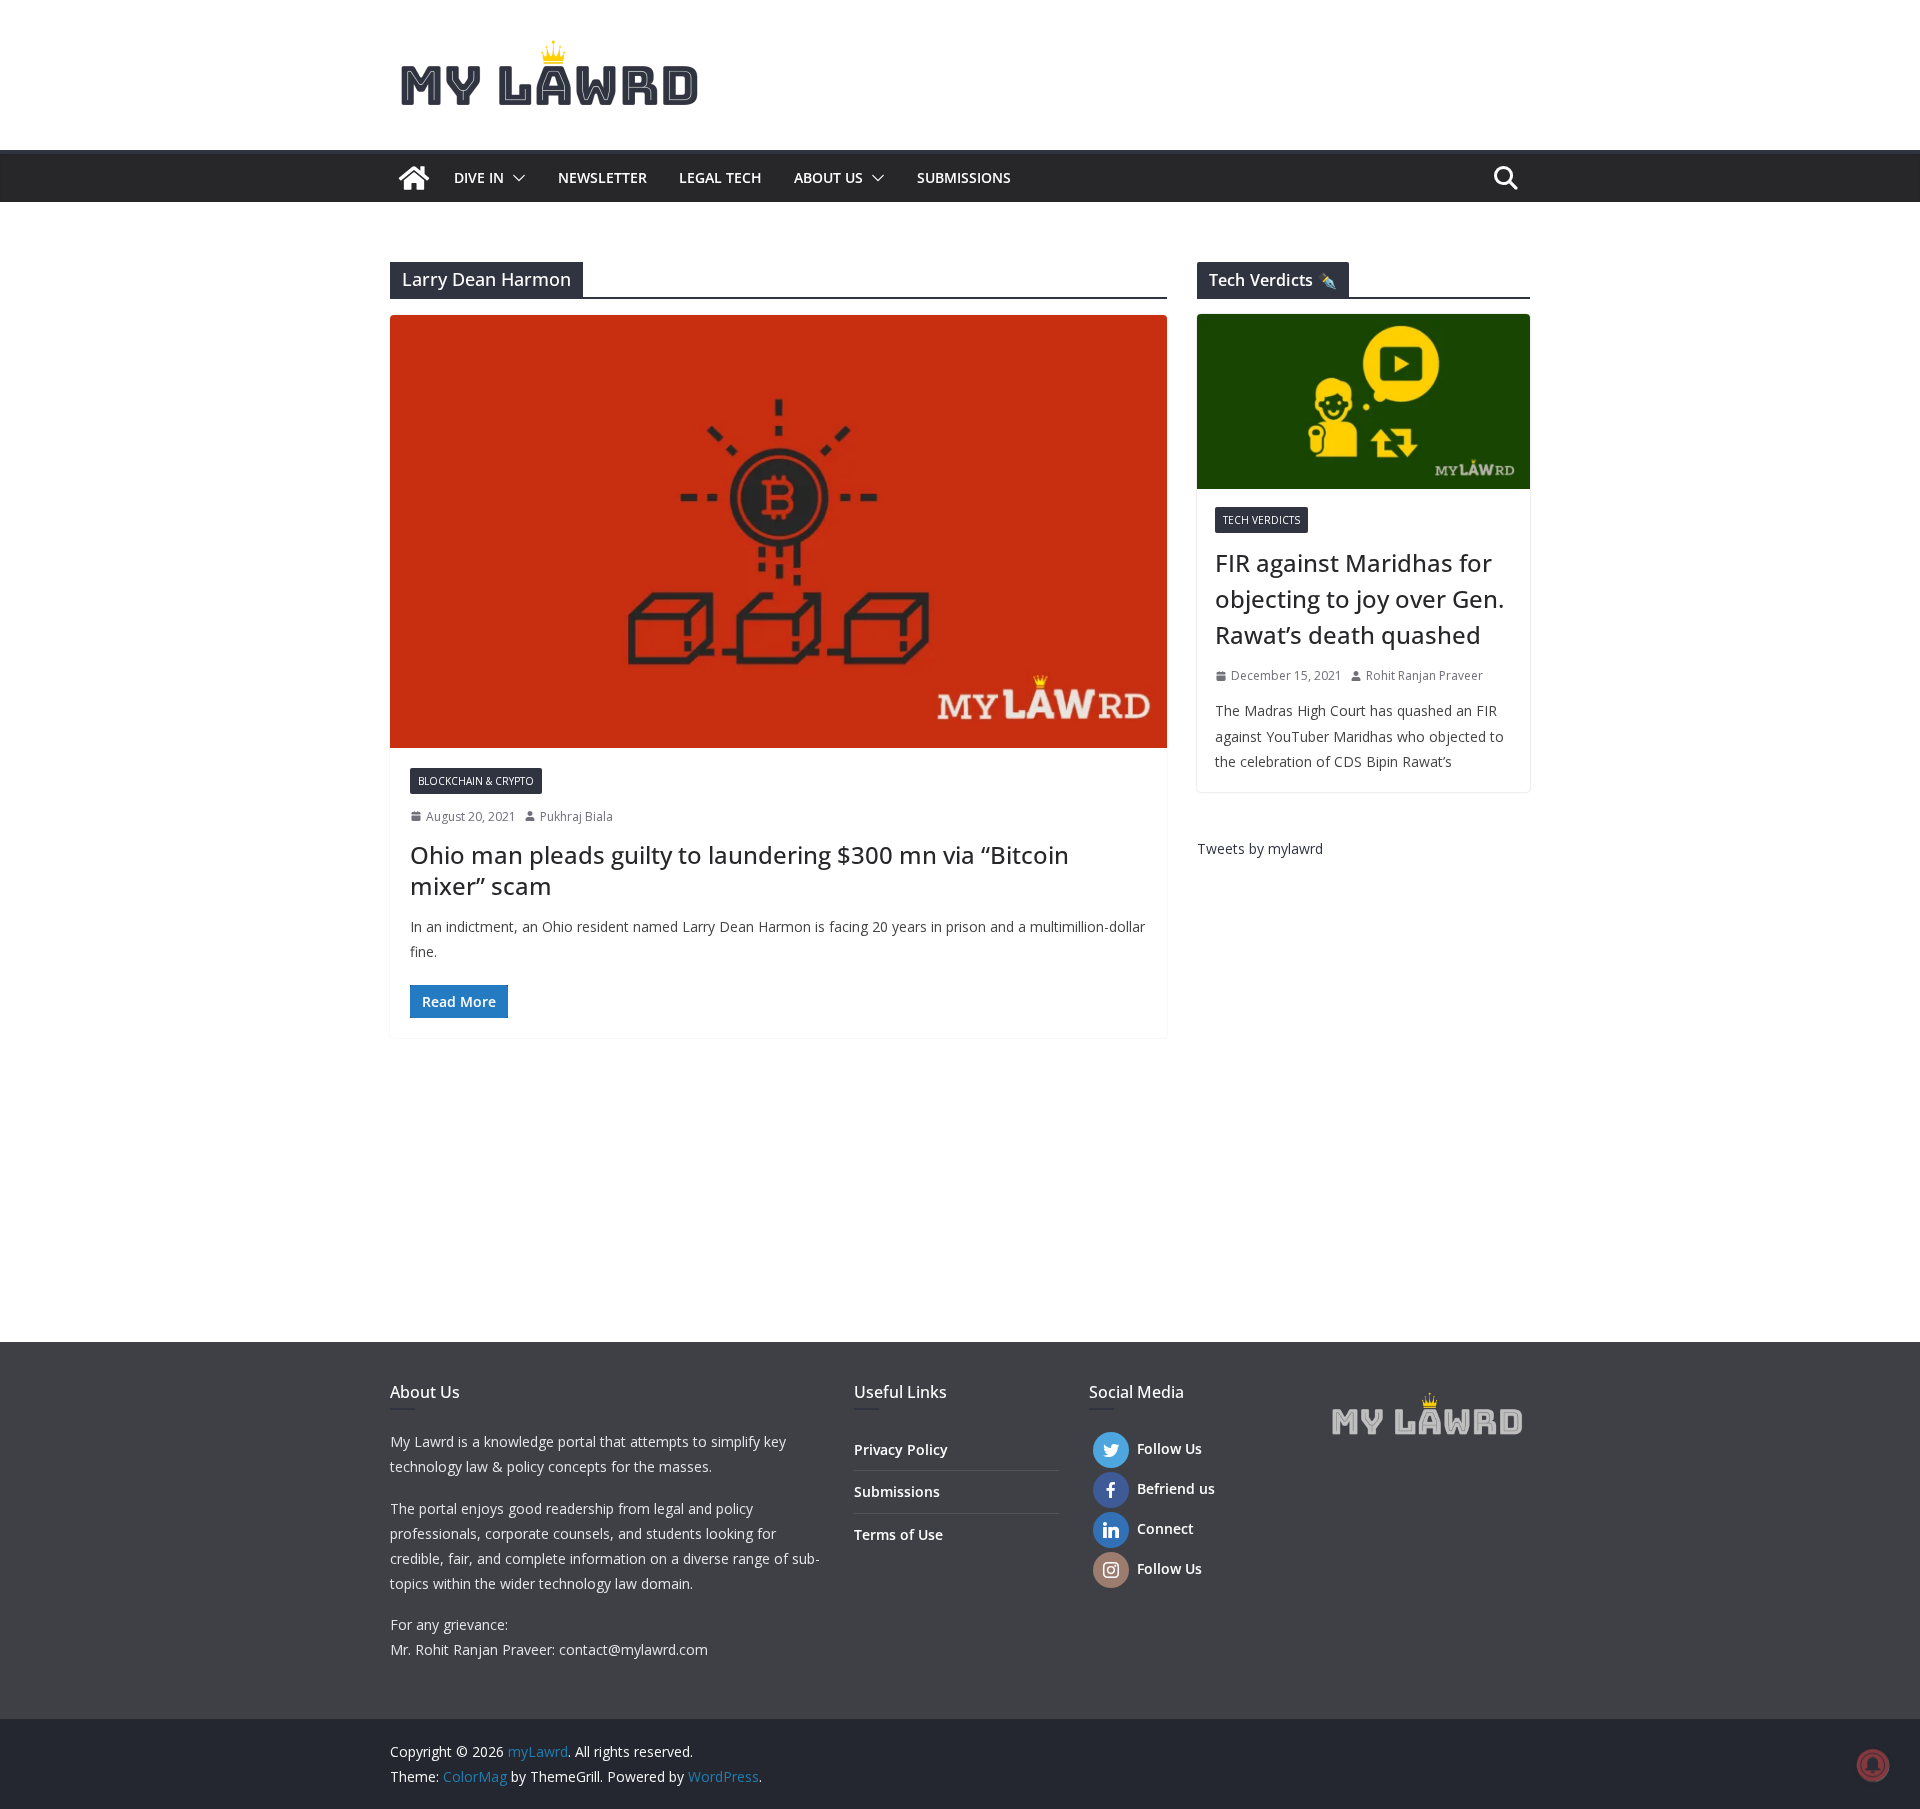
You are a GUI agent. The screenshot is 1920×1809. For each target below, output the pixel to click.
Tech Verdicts (1261, 520)
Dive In (479, 177)
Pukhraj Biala (576, 816)
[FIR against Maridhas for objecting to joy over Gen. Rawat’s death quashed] (1363, 401)
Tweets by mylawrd (1260, 848)
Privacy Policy (901, 1449)
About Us (828, 177)
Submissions (964, 177)
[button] (515, 178)
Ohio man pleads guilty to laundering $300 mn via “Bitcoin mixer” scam (739, 870)
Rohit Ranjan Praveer (1424, 675)
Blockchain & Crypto (476, 781)
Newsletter (602, 177)
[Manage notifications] (1873, 1765)
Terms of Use (898, 1534)
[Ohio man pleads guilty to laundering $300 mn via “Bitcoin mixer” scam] (778, 531)
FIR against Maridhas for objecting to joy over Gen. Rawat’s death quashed (1359, 598)
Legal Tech (720, 177)
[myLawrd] (414, 178)
